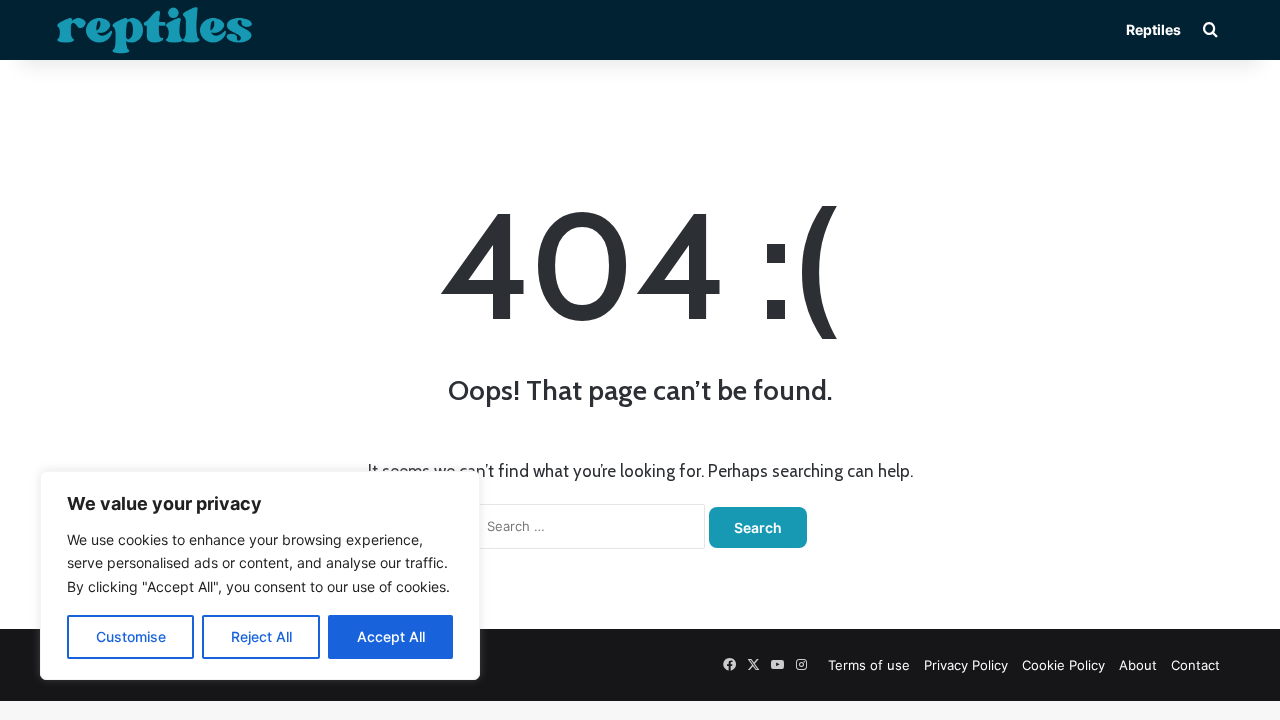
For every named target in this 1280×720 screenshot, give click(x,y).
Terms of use (869, 665)
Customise (131, 636)
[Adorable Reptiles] (155, 30)
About (1138, 665)
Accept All (391, 636)
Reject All (261, 636)
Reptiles (1153, 29)
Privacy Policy (966, 665)
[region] (260, 575)
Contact (1195, 665)
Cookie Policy (1063, 665)
